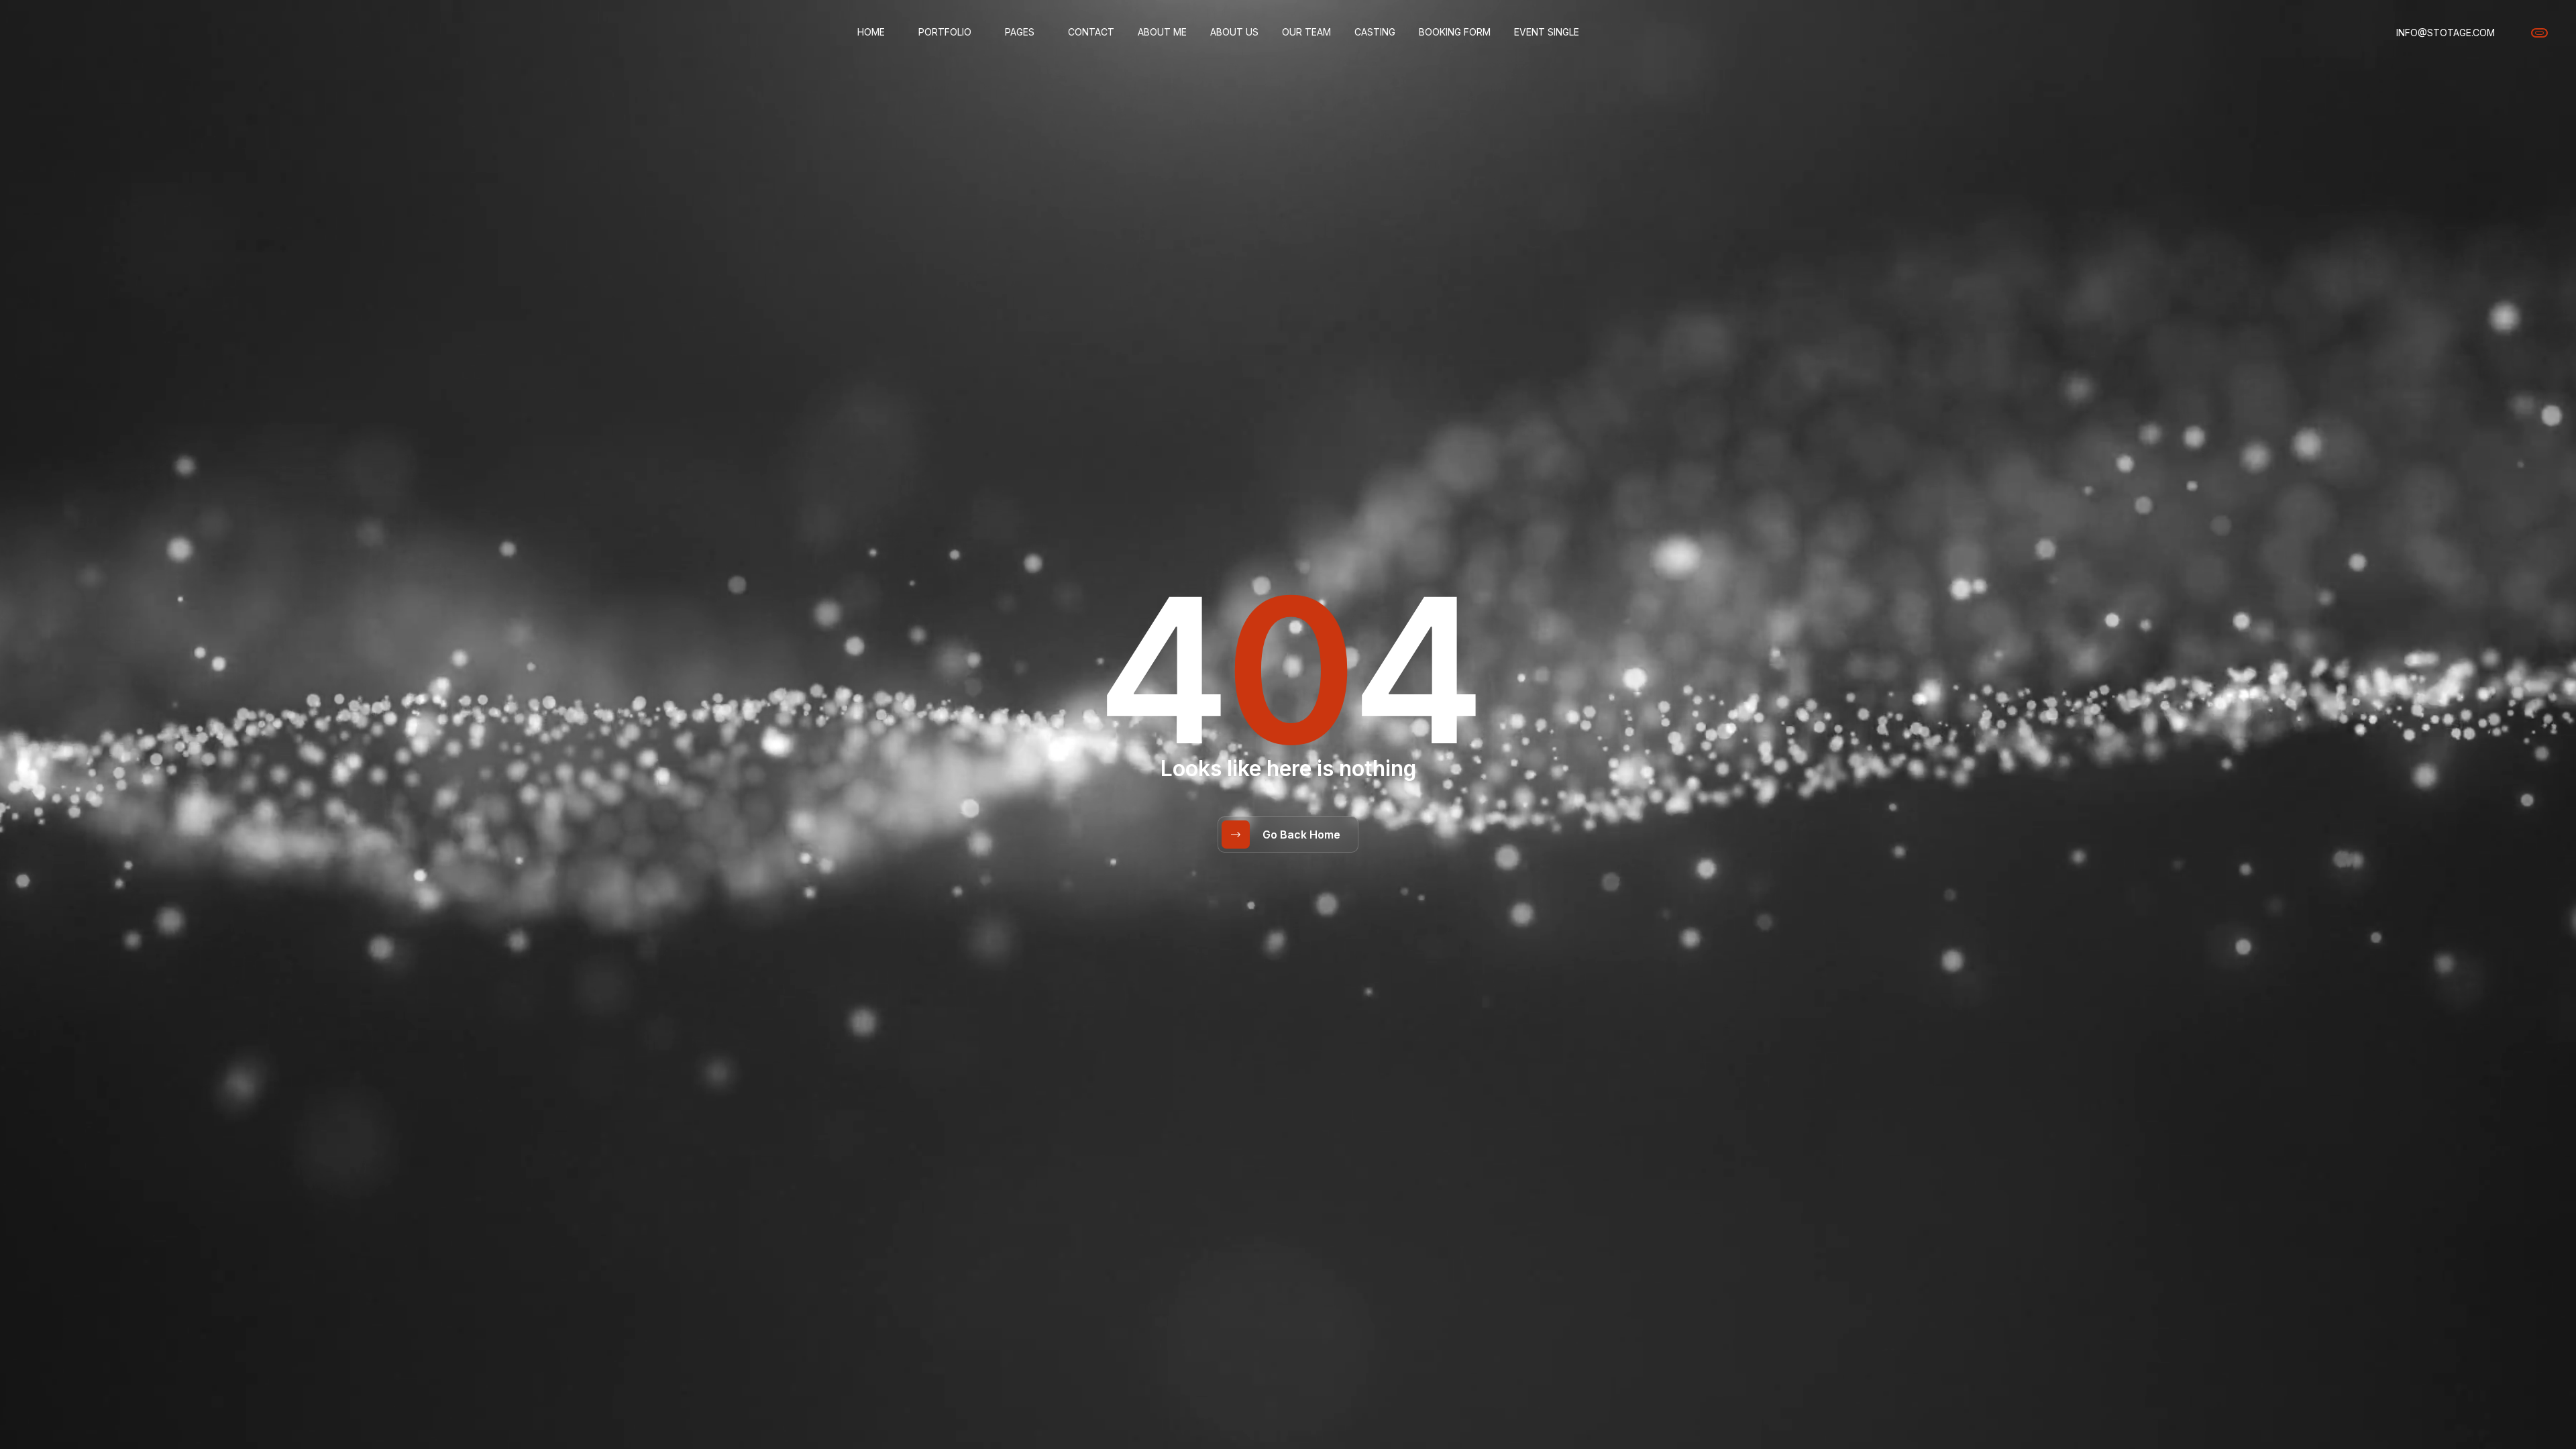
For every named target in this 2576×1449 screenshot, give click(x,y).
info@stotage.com (2446, 33)
